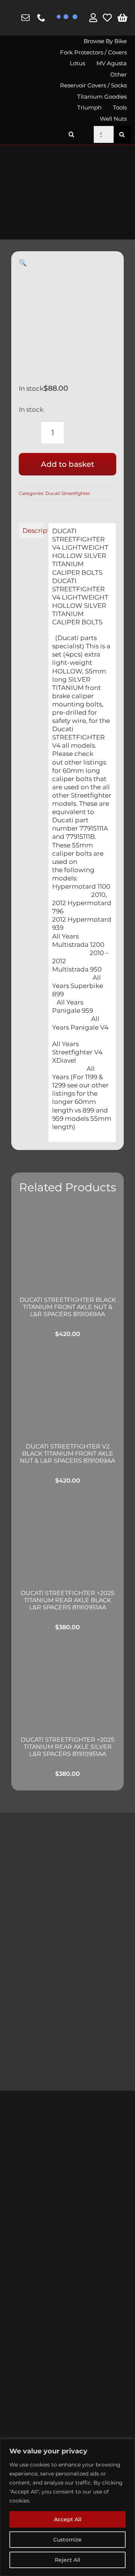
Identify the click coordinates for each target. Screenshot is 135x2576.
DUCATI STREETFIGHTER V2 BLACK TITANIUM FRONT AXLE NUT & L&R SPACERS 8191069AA (67, 1454)
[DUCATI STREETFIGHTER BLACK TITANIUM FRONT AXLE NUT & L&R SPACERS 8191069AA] (67, 1245)
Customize (67, 2540)
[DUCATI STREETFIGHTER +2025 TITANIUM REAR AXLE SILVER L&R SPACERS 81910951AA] (67, 1685)
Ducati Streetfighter (68, 493)
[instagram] (11, 18)
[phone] (41, 18)
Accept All (68, 2519)
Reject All (67, 2560)
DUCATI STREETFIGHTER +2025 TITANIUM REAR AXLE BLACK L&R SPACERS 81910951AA (67, 1600)
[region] (67, 2507)
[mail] (25, 18)
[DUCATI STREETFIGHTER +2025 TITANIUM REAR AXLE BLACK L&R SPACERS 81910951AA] (67, 1539)
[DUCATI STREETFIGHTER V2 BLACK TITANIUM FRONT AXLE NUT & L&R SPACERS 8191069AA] (67, 1392)
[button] (72, 134)
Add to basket (67, 464)
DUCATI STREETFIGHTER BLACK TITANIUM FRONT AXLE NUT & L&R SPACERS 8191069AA (68, 1307)
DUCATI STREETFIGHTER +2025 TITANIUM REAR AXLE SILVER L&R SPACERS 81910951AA (67, 1747)
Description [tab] (33, 531)
